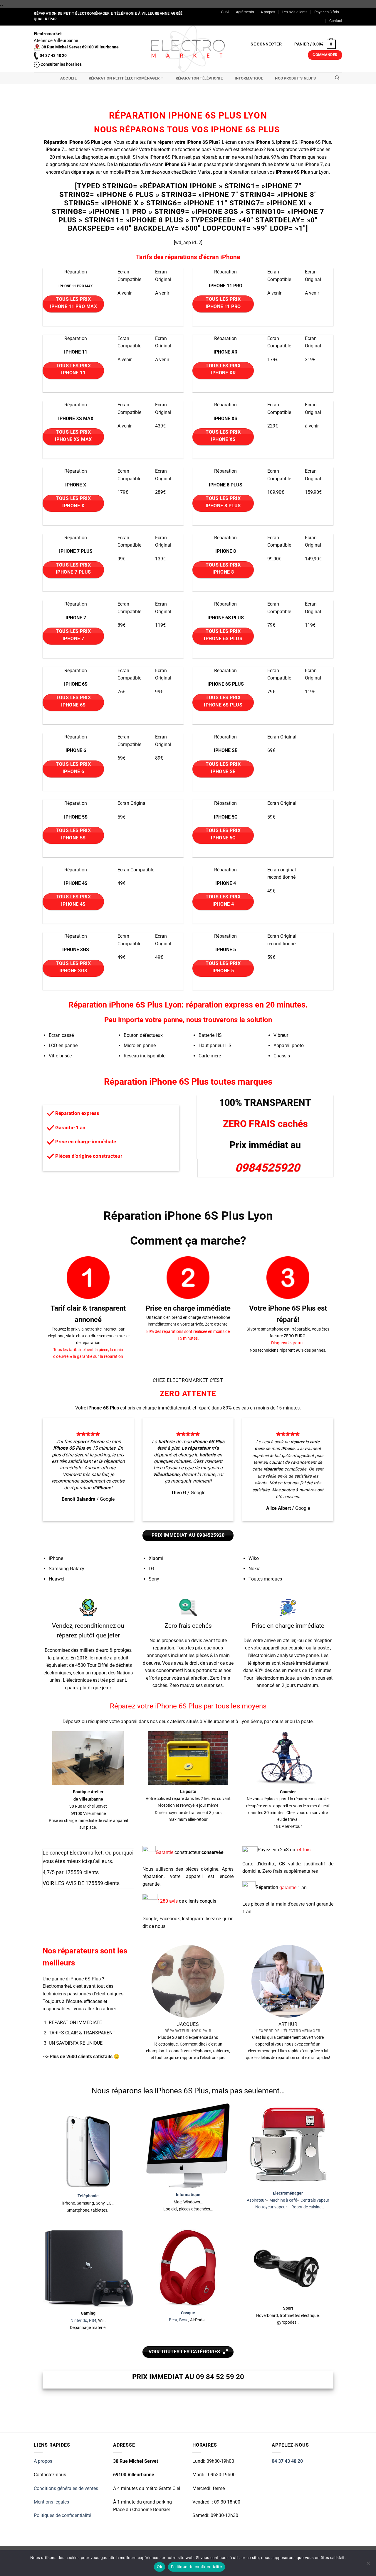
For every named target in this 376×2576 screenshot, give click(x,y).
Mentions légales (51, 2502)
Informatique (249, 78)
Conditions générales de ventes (66, 2488)
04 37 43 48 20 (287, 2461)
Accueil (68, 78)
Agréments (245, 12)
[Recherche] (337, 78)
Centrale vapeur (315, 2200)
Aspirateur (256, 2200)
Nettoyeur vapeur (271, 2207)
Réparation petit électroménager (124, 78)
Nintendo (79, 2321)
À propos (268, 12)
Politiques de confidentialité (62, 2515)
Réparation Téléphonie (199, 78)
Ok (160, 2567)
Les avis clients (295, 12)
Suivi (225, 12)
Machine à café (283, 2200)
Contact (336, 21)
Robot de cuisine (306, 2207)
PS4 (93, 2321)
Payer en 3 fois (327, 12)
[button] (266, 44)
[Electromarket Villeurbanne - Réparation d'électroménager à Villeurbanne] (188, 49)
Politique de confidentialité (197, 2567)
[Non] (368, 2565)
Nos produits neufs (295, 78)
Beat (173, 2320)
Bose (184, 2320)
